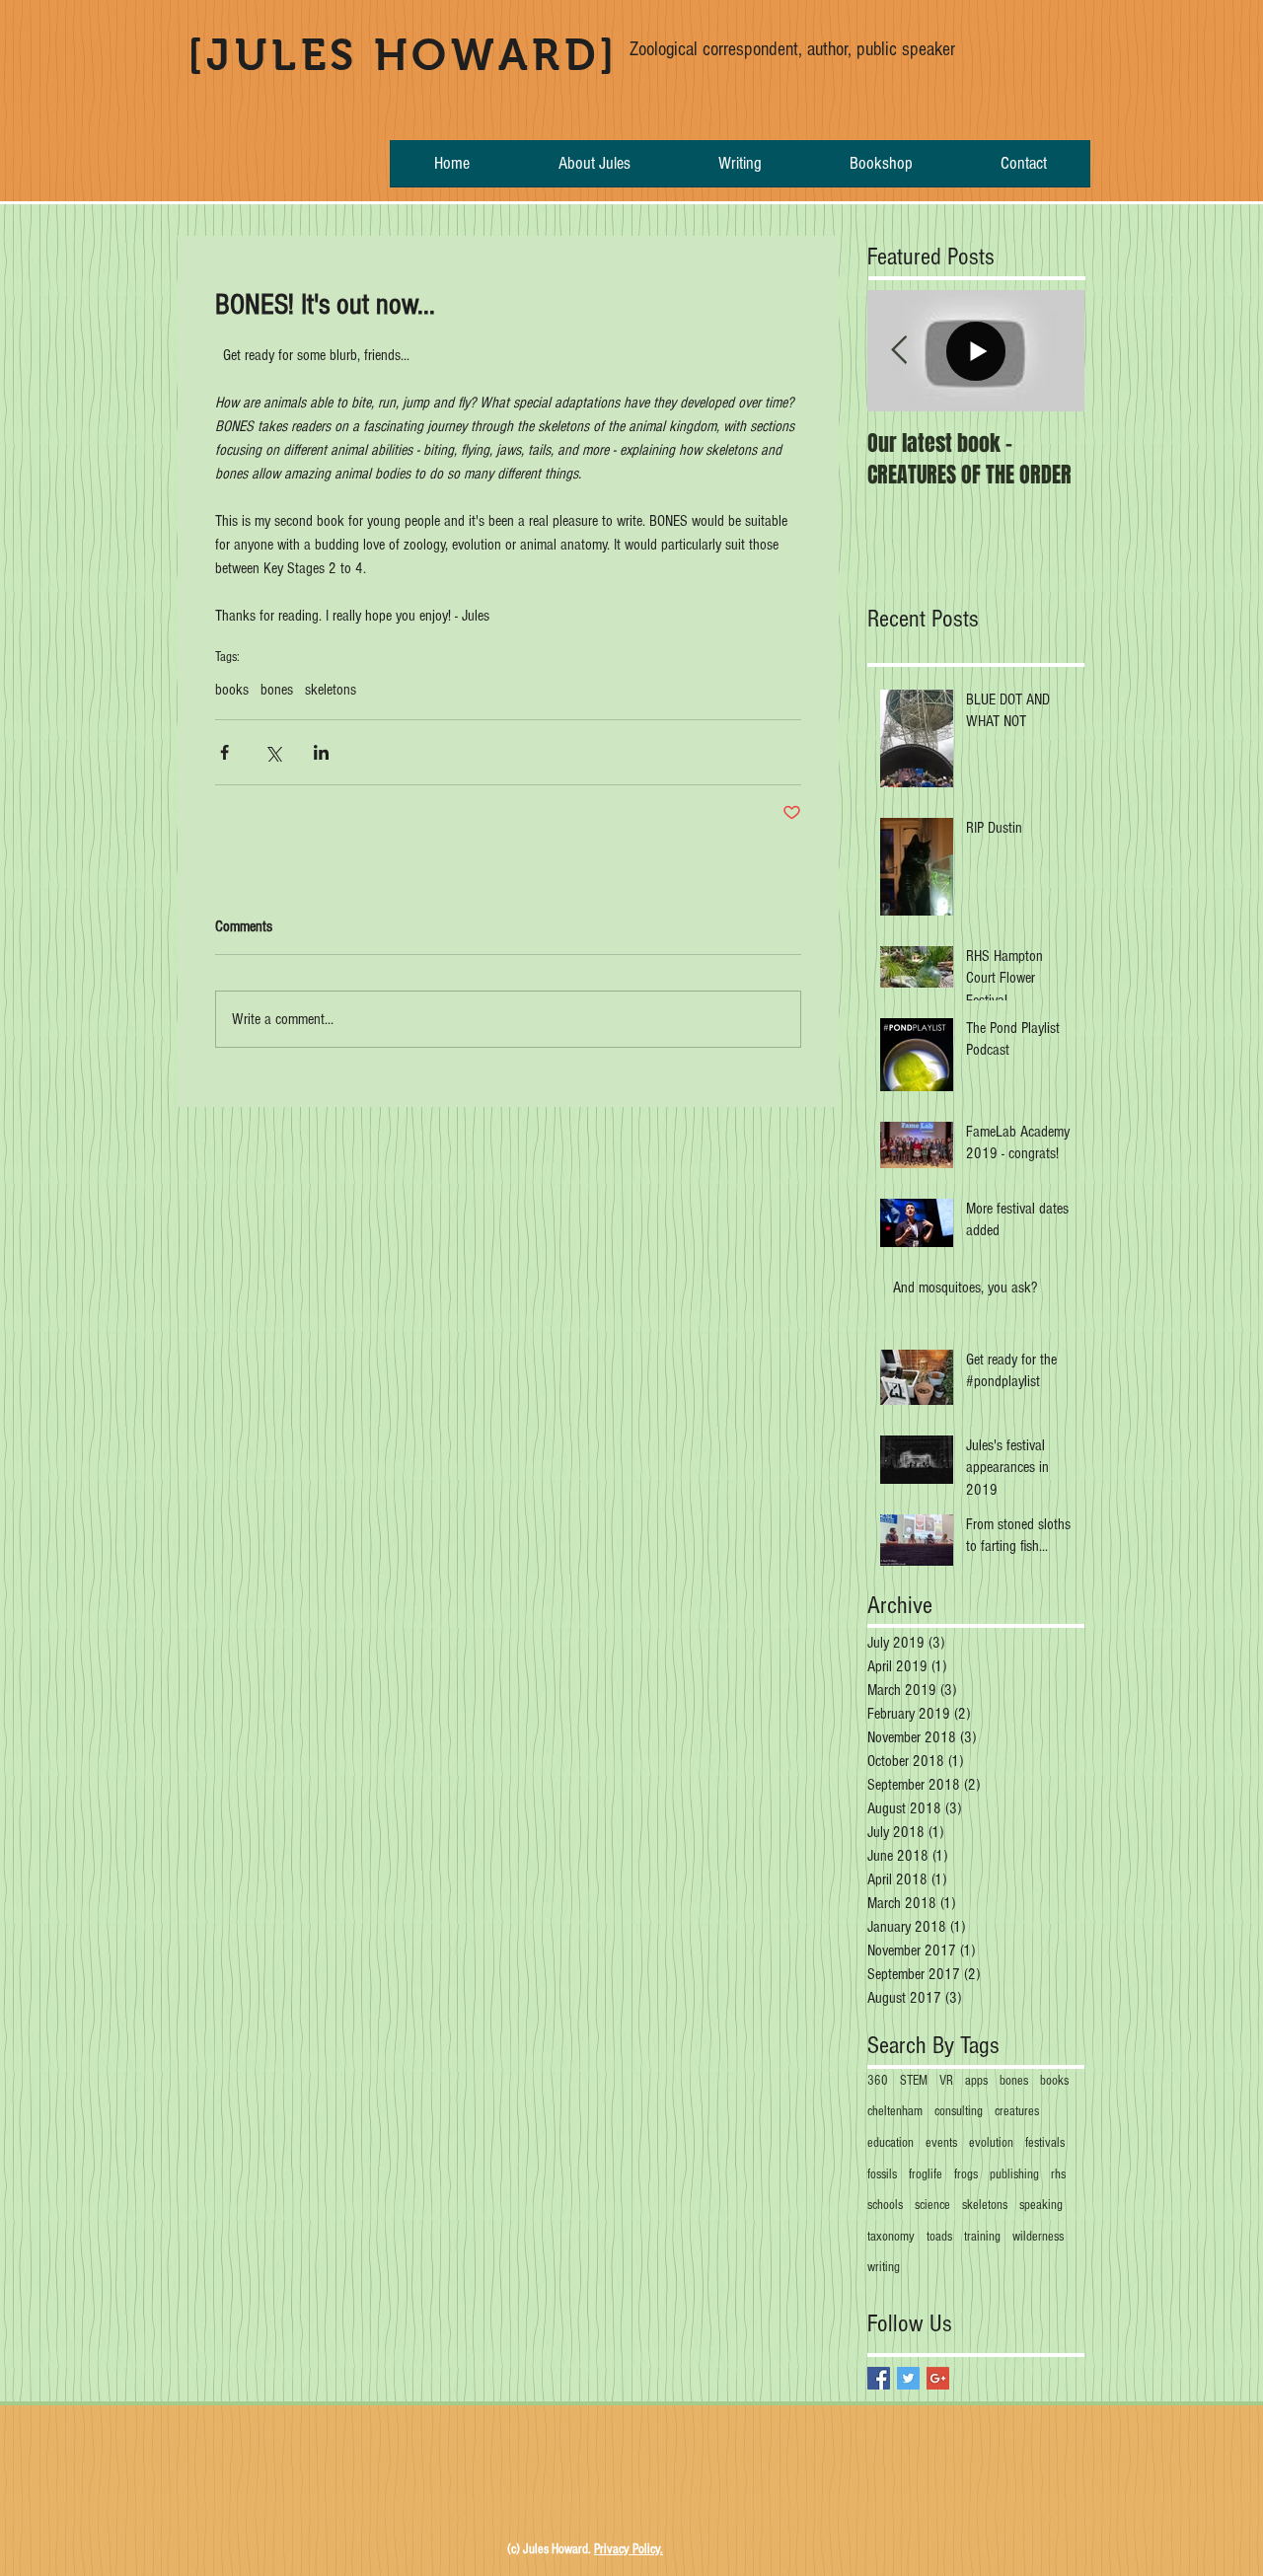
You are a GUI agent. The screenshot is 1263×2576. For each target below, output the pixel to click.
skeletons (331, 690)
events (941, 2143)
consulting (959, 2111)
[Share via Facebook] (224, 752)
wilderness (1038, 2237)
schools (885, 2205)
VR (946, 2081)
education (891, 2143)
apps (976, 2081)
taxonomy (891, 2237)
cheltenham (895, 2111)
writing (884, 2267)
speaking (1041, 2205)
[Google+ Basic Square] (938, 2378)
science (932, 2205)
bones (277, 690)
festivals (1045, 2143)
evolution (991, 2143)
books (232, 690)
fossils (882, 2174)
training (982, 2237)
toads (939, 2237)
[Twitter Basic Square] (908, 2378)
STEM (914, 2081)
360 (878, 2081)
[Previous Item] (899, 351)
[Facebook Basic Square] (879, 2378)
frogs (966, 2174)
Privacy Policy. (629, 2549)
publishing (1014, 2174)
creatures (1017, 2111)
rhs (1058, 2174)
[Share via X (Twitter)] (273, 752)
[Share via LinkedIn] (321, 752)
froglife (926, 2174)
